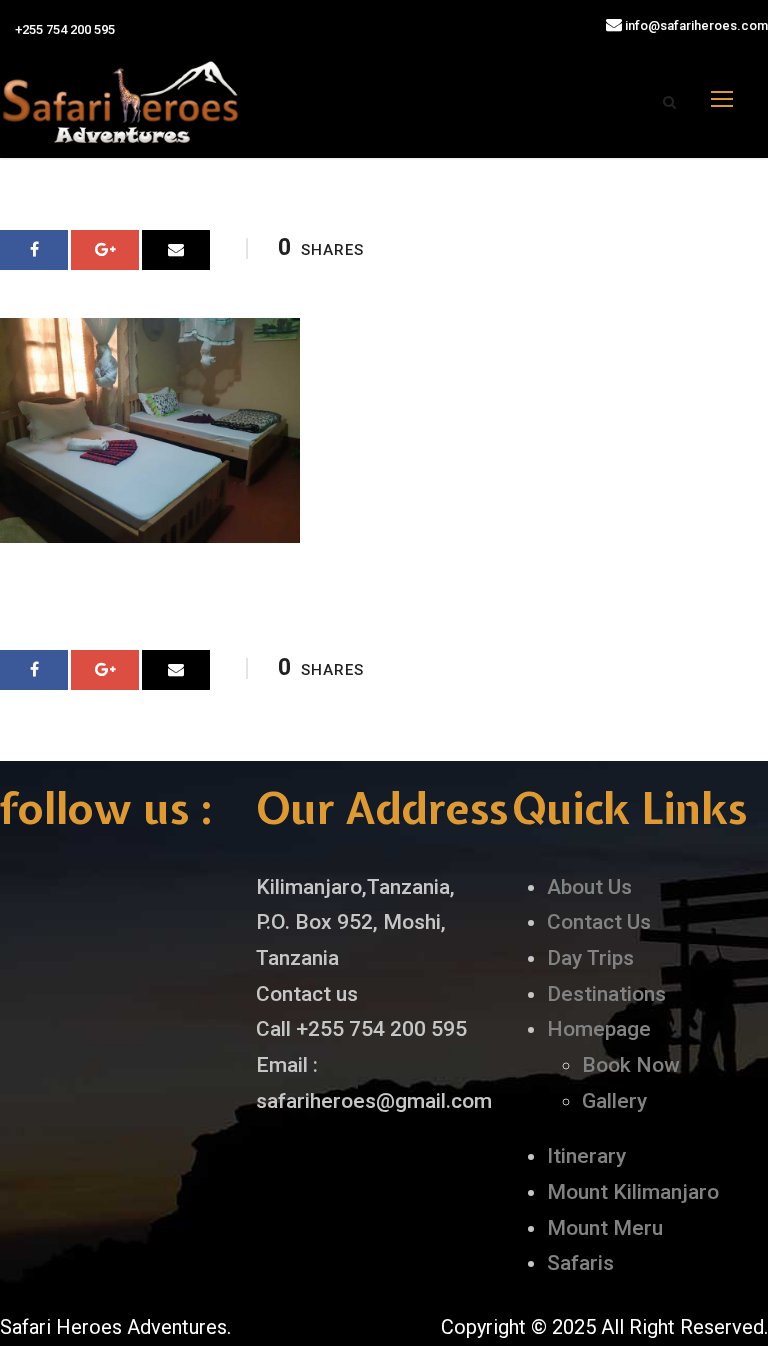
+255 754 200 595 (63, 29)
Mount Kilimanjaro (633, 1192)
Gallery (614, 1101)
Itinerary (586, 1156)
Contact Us (599, 922)
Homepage (599, 1029)
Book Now (631, 1065)
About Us (589, 887)
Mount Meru (605, 1228)
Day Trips (590, 958)
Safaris (580, 1263)
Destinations (606, 994)
